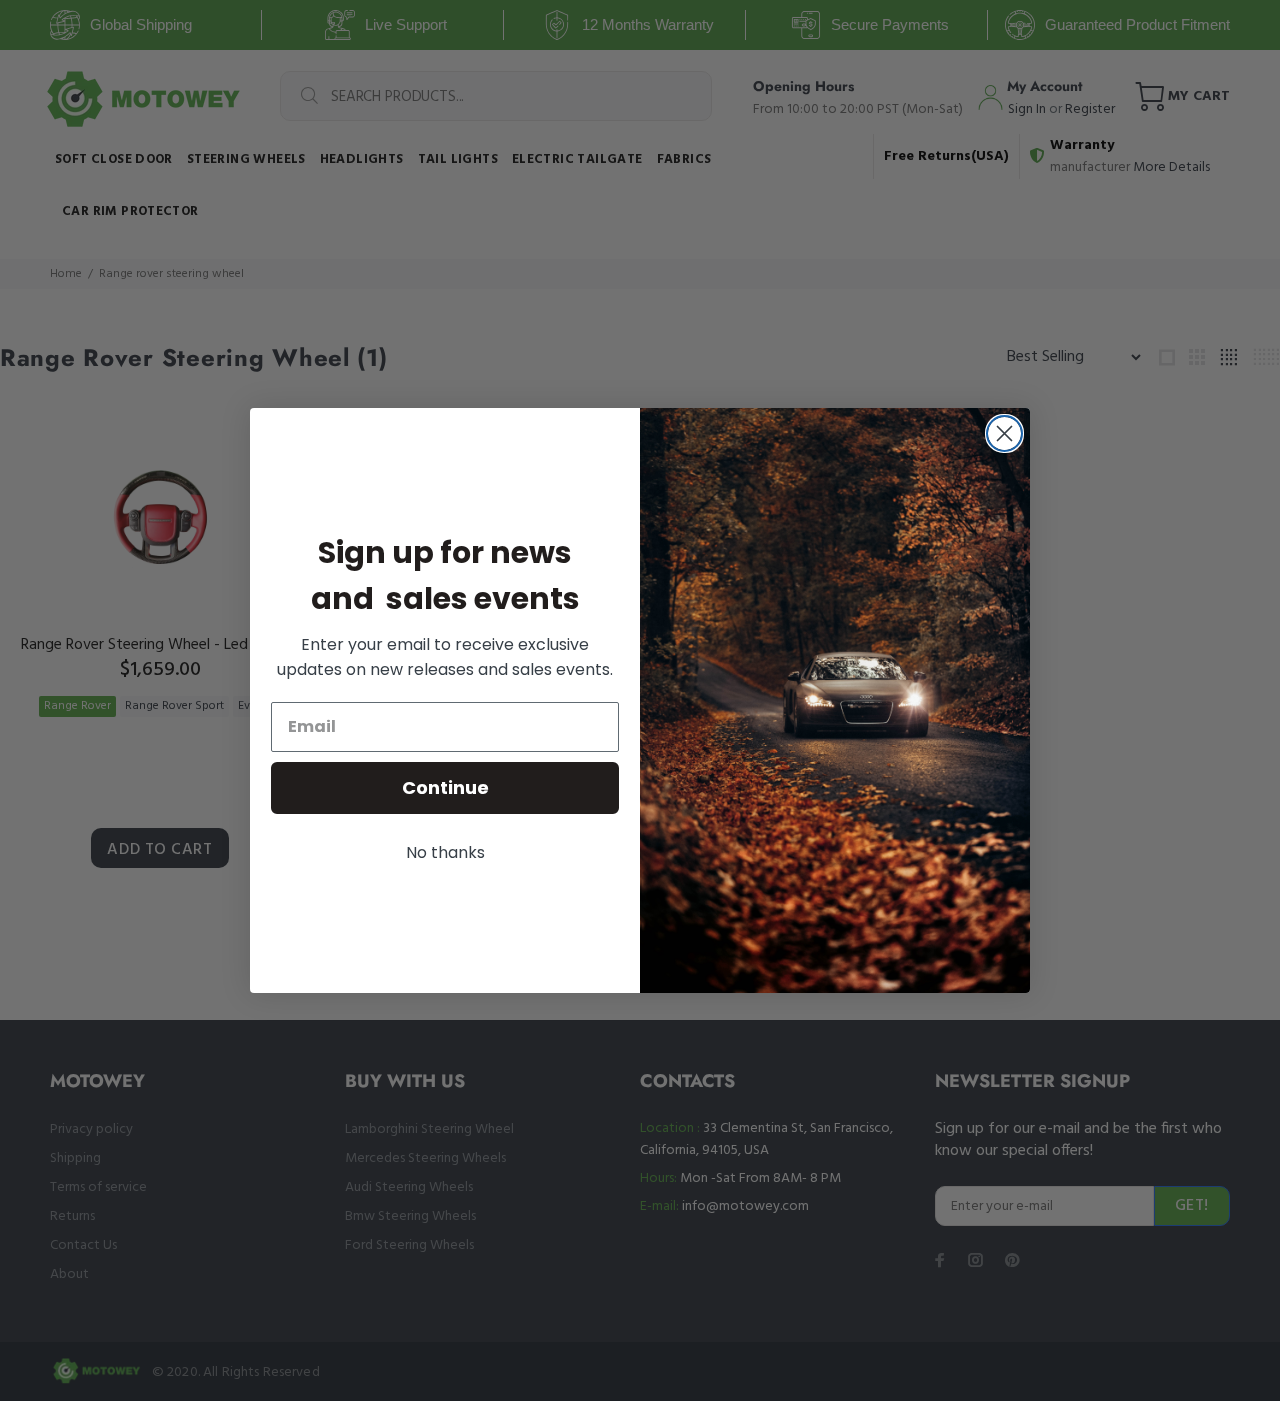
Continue (445, 787)
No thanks (445, 852)
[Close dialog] (1004, 433)
